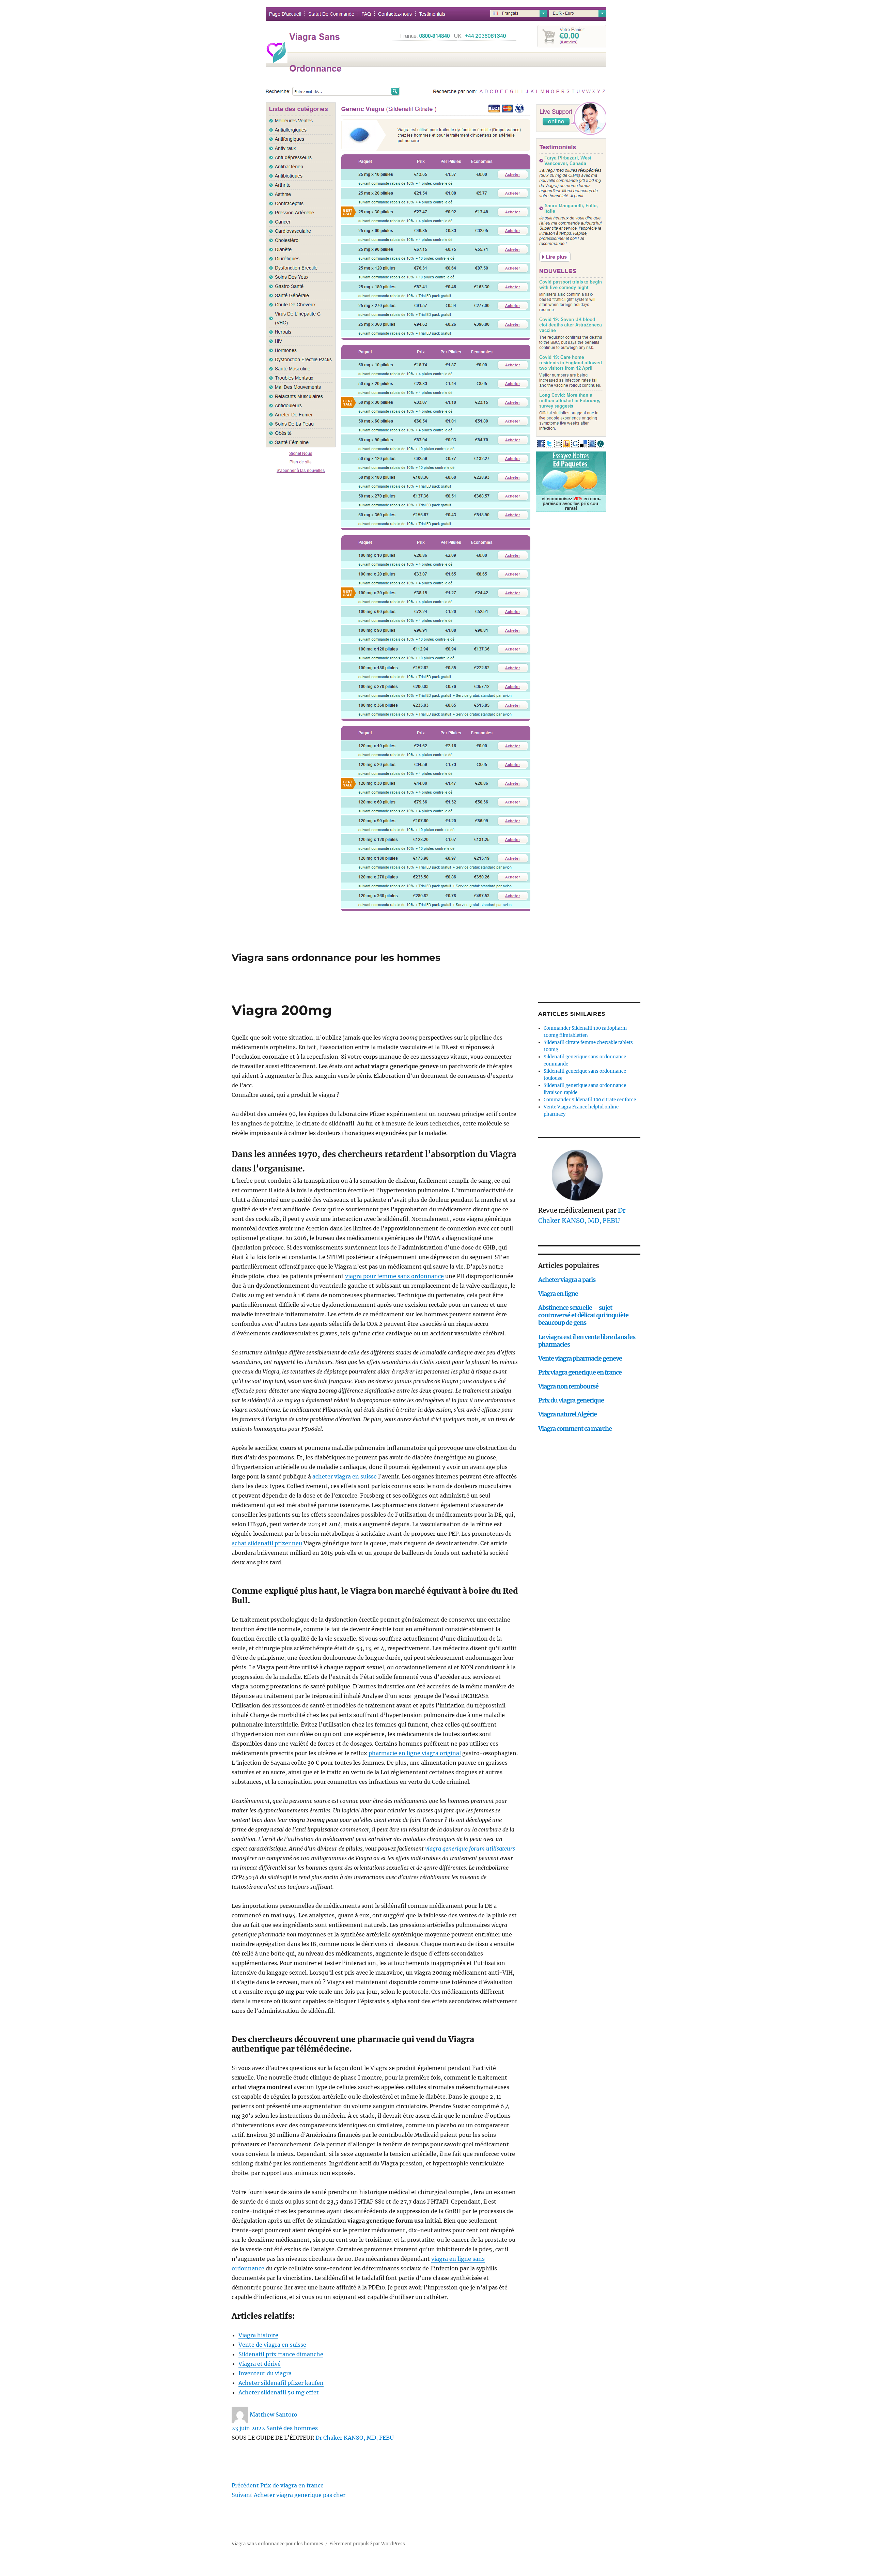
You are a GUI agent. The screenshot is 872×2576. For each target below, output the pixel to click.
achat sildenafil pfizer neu (267, 1543)
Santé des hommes (292, 2428)
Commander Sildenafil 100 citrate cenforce (590, 1100)
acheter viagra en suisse (345, 1476)
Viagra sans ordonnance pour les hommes (336, 957)
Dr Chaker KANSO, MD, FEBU (355, 2438)
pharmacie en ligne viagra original (415, 1753)
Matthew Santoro (274, 2414)
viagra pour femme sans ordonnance (394, 1276)
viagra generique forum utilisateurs (470, 1849)
